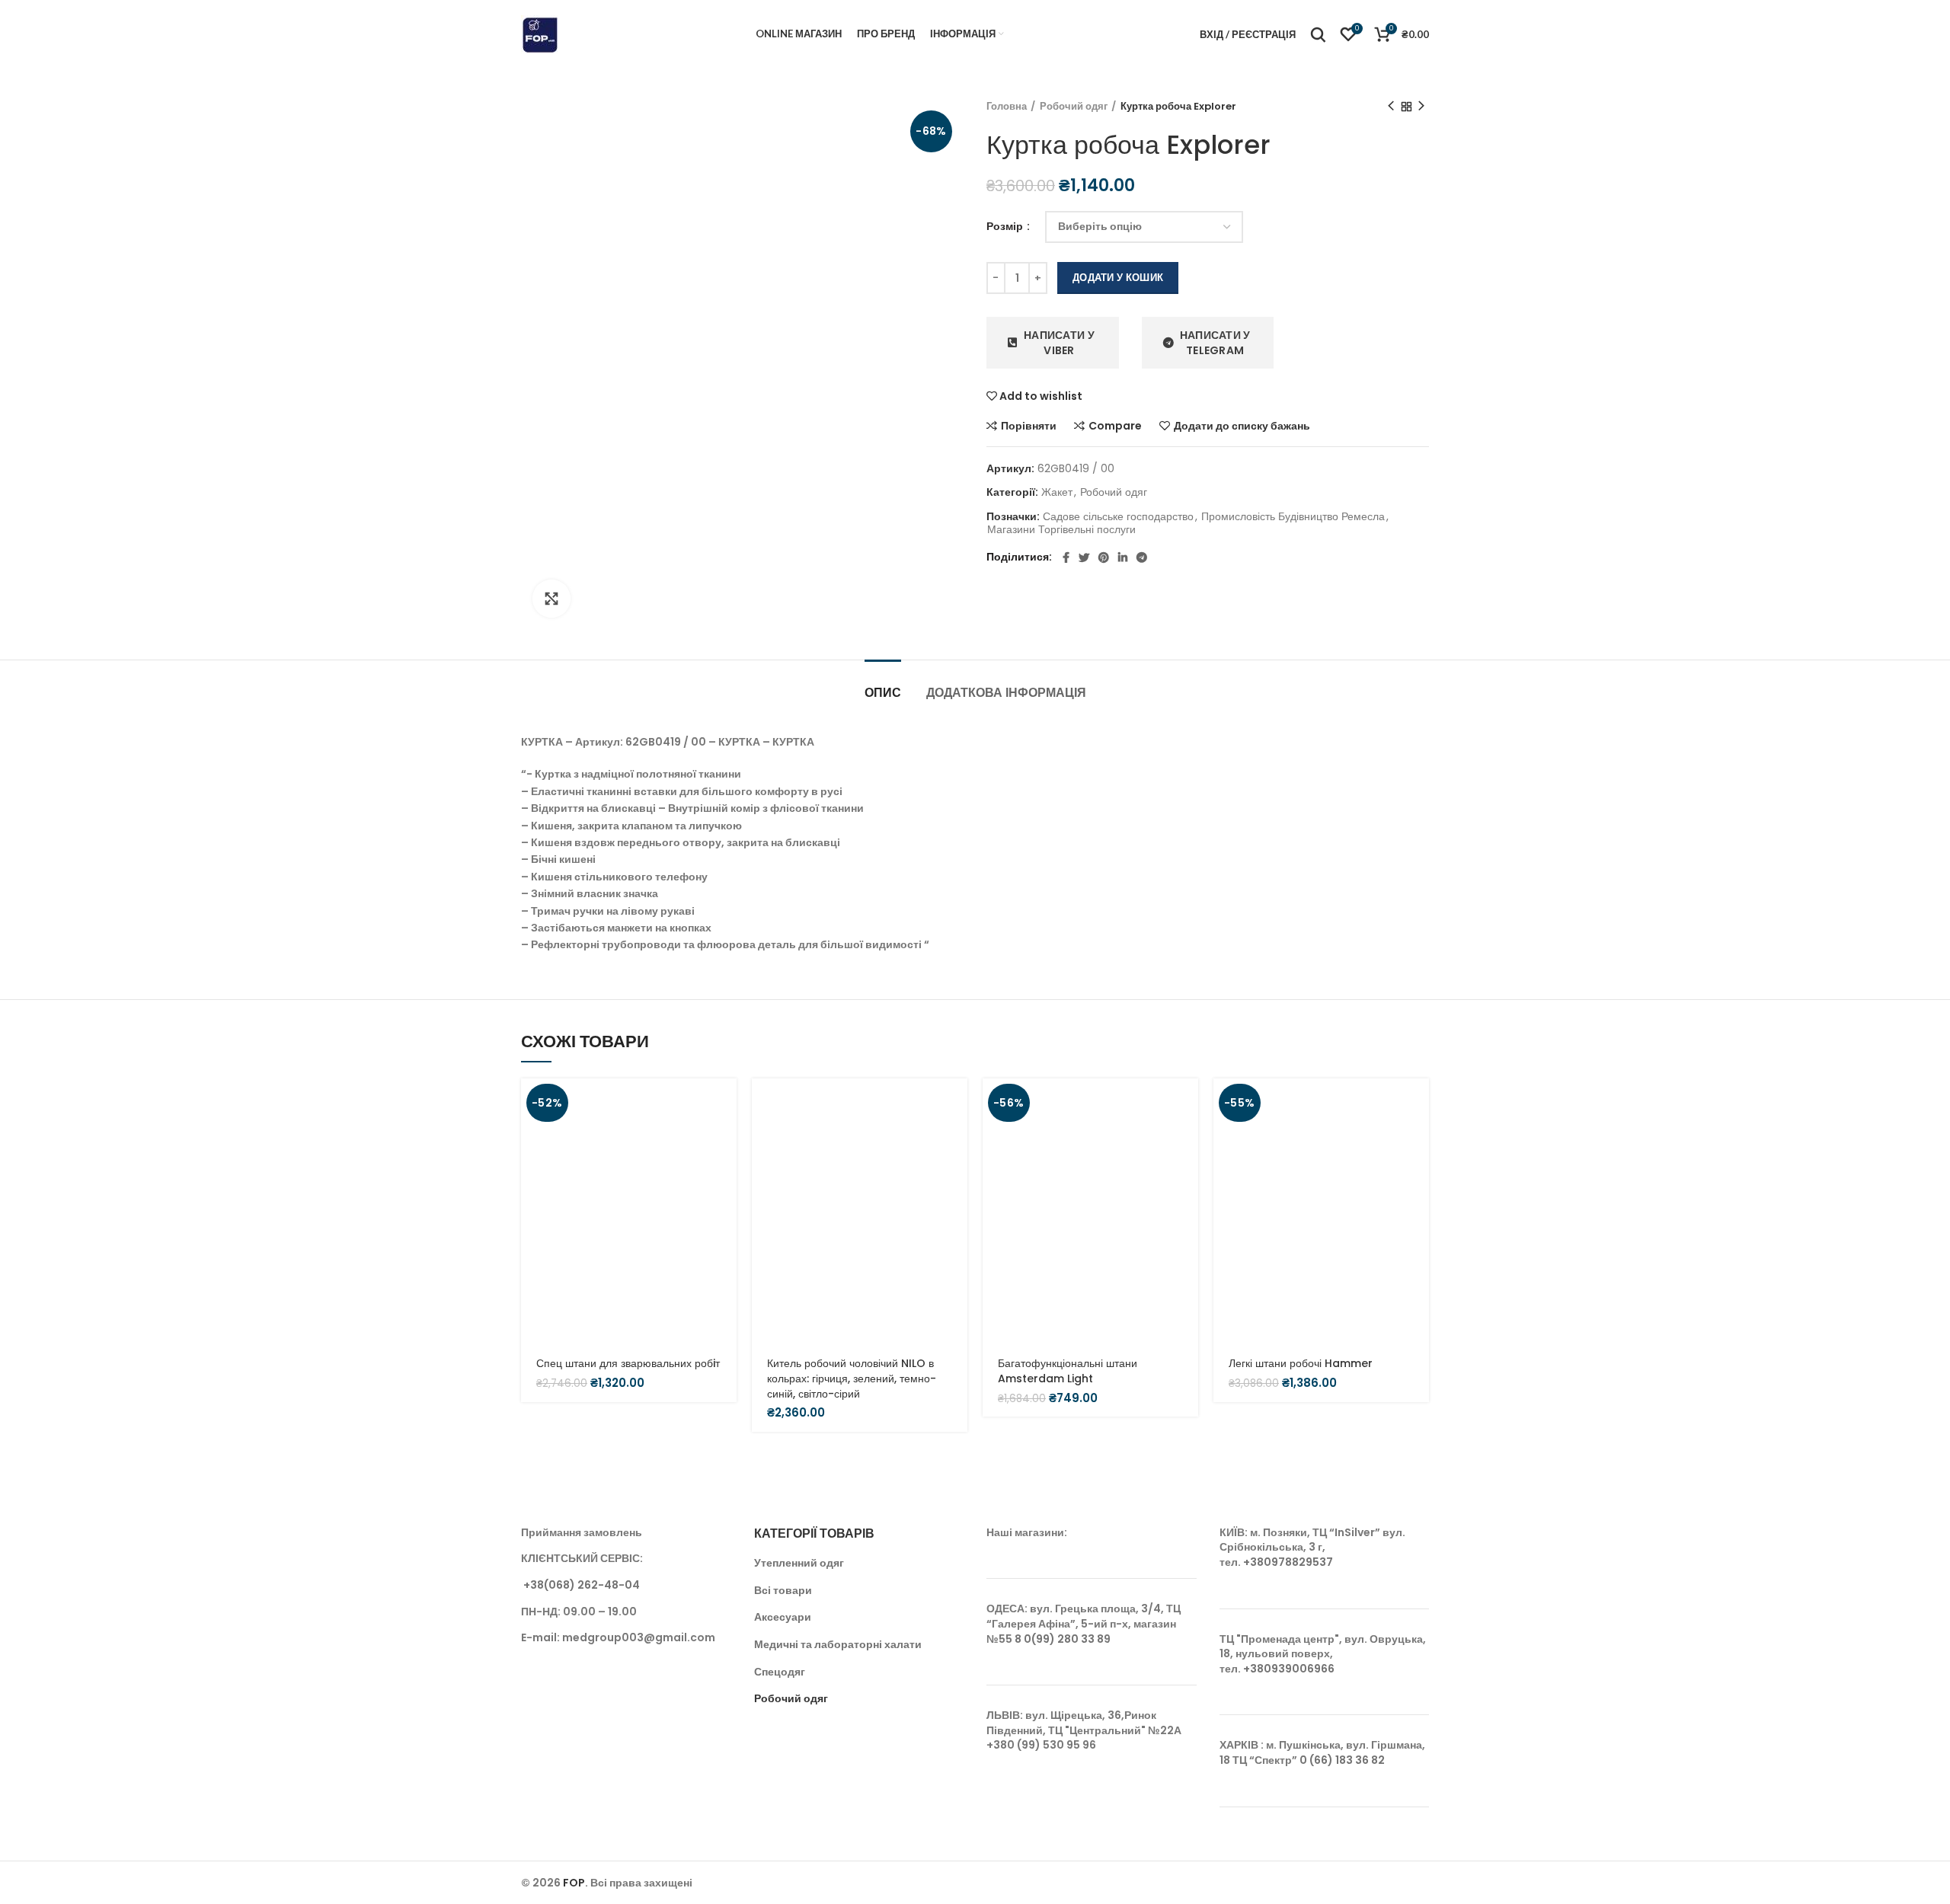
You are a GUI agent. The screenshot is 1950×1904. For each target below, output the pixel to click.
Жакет (1057, 492)
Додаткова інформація (1006, 693)
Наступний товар (1421, 107)
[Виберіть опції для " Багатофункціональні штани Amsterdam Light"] (1187, 1103)
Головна (1007, 107)
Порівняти (1029, 426)
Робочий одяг (1074, 107)
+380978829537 (1288, 1562)
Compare (1115, 426)
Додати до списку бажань (1242, 426)
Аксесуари (783, 1617)
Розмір (1006, 227)
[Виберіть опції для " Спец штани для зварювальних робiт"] (725, 1103)
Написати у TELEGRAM (1215, 343)
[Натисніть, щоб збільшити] (551, 599)
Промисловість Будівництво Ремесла (1293, 517)
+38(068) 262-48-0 (578, 1585)
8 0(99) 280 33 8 (1059, 1639)
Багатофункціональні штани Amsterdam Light (1068, 1371)
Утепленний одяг (799, 1563)
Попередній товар (1391, 107)
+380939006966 (1289, 1669)
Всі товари (783, 1590)
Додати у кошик (1118, 278)
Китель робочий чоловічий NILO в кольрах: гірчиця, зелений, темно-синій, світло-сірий (852, 1378)
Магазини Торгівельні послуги (1061, 530)
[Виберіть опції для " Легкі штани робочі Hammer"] (1418, 1103)
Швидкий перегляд (725, 1137)
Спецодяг (780, 1672)
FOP (574, 1883)
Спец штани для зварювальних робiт (628, 1363)
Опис (883, 693)
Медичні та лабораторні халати (838, 1644)
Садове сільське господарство (1118, 517)
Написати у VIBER (1059, 343)
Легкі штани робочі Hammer (1301, 1363)
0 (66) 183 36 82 (1342, 1760)
